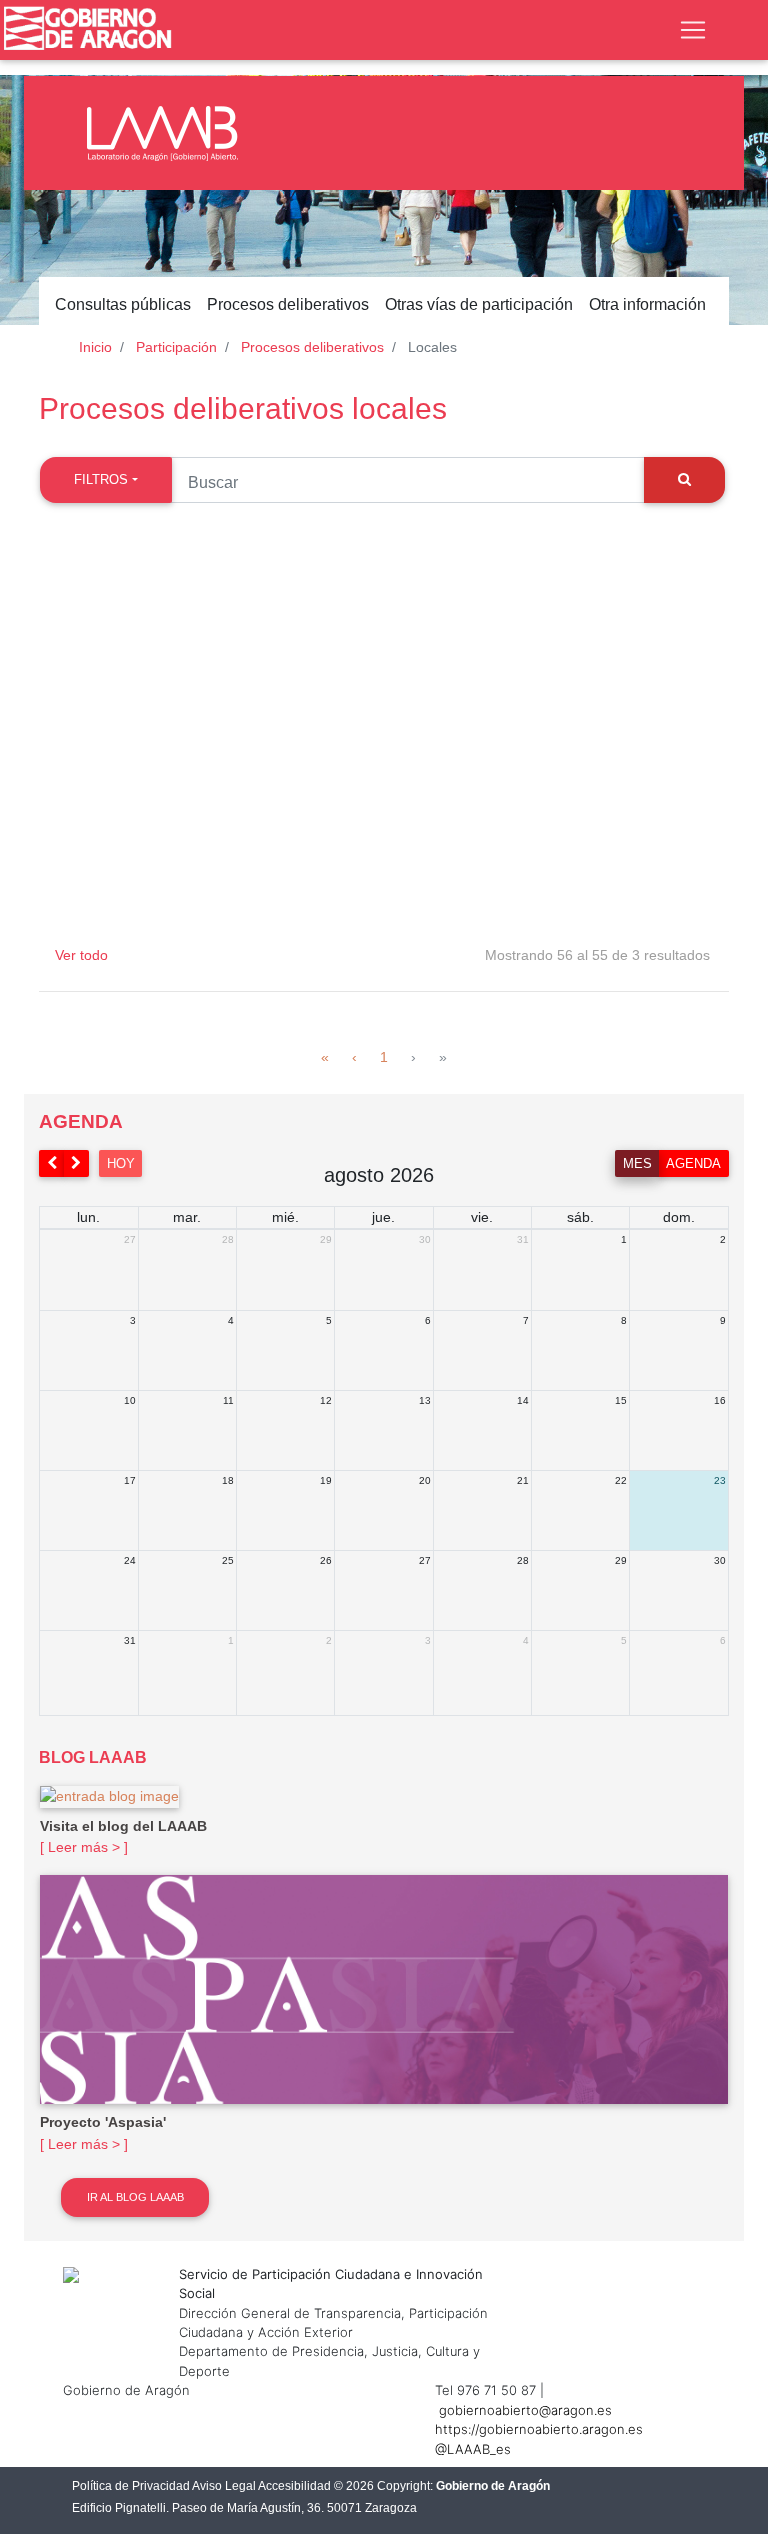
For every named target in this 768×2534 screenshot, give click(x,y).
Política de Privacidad (131, 2486)
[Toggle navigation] (693, 30)
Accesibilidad (294, 2486)
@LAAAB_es (473, 2449)
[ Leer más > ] (84, 1847)
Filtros (101, 479)
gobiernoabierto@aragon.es (525, 2410)
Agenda (693, 1163)
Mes (637, 1163)
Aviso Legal (224, 2486)
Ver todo (81, 955)
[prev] (52, 1163)
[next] (77, 1163)
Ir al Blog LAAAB (135, 2197)
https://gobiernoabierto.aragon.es (539, 2429)
